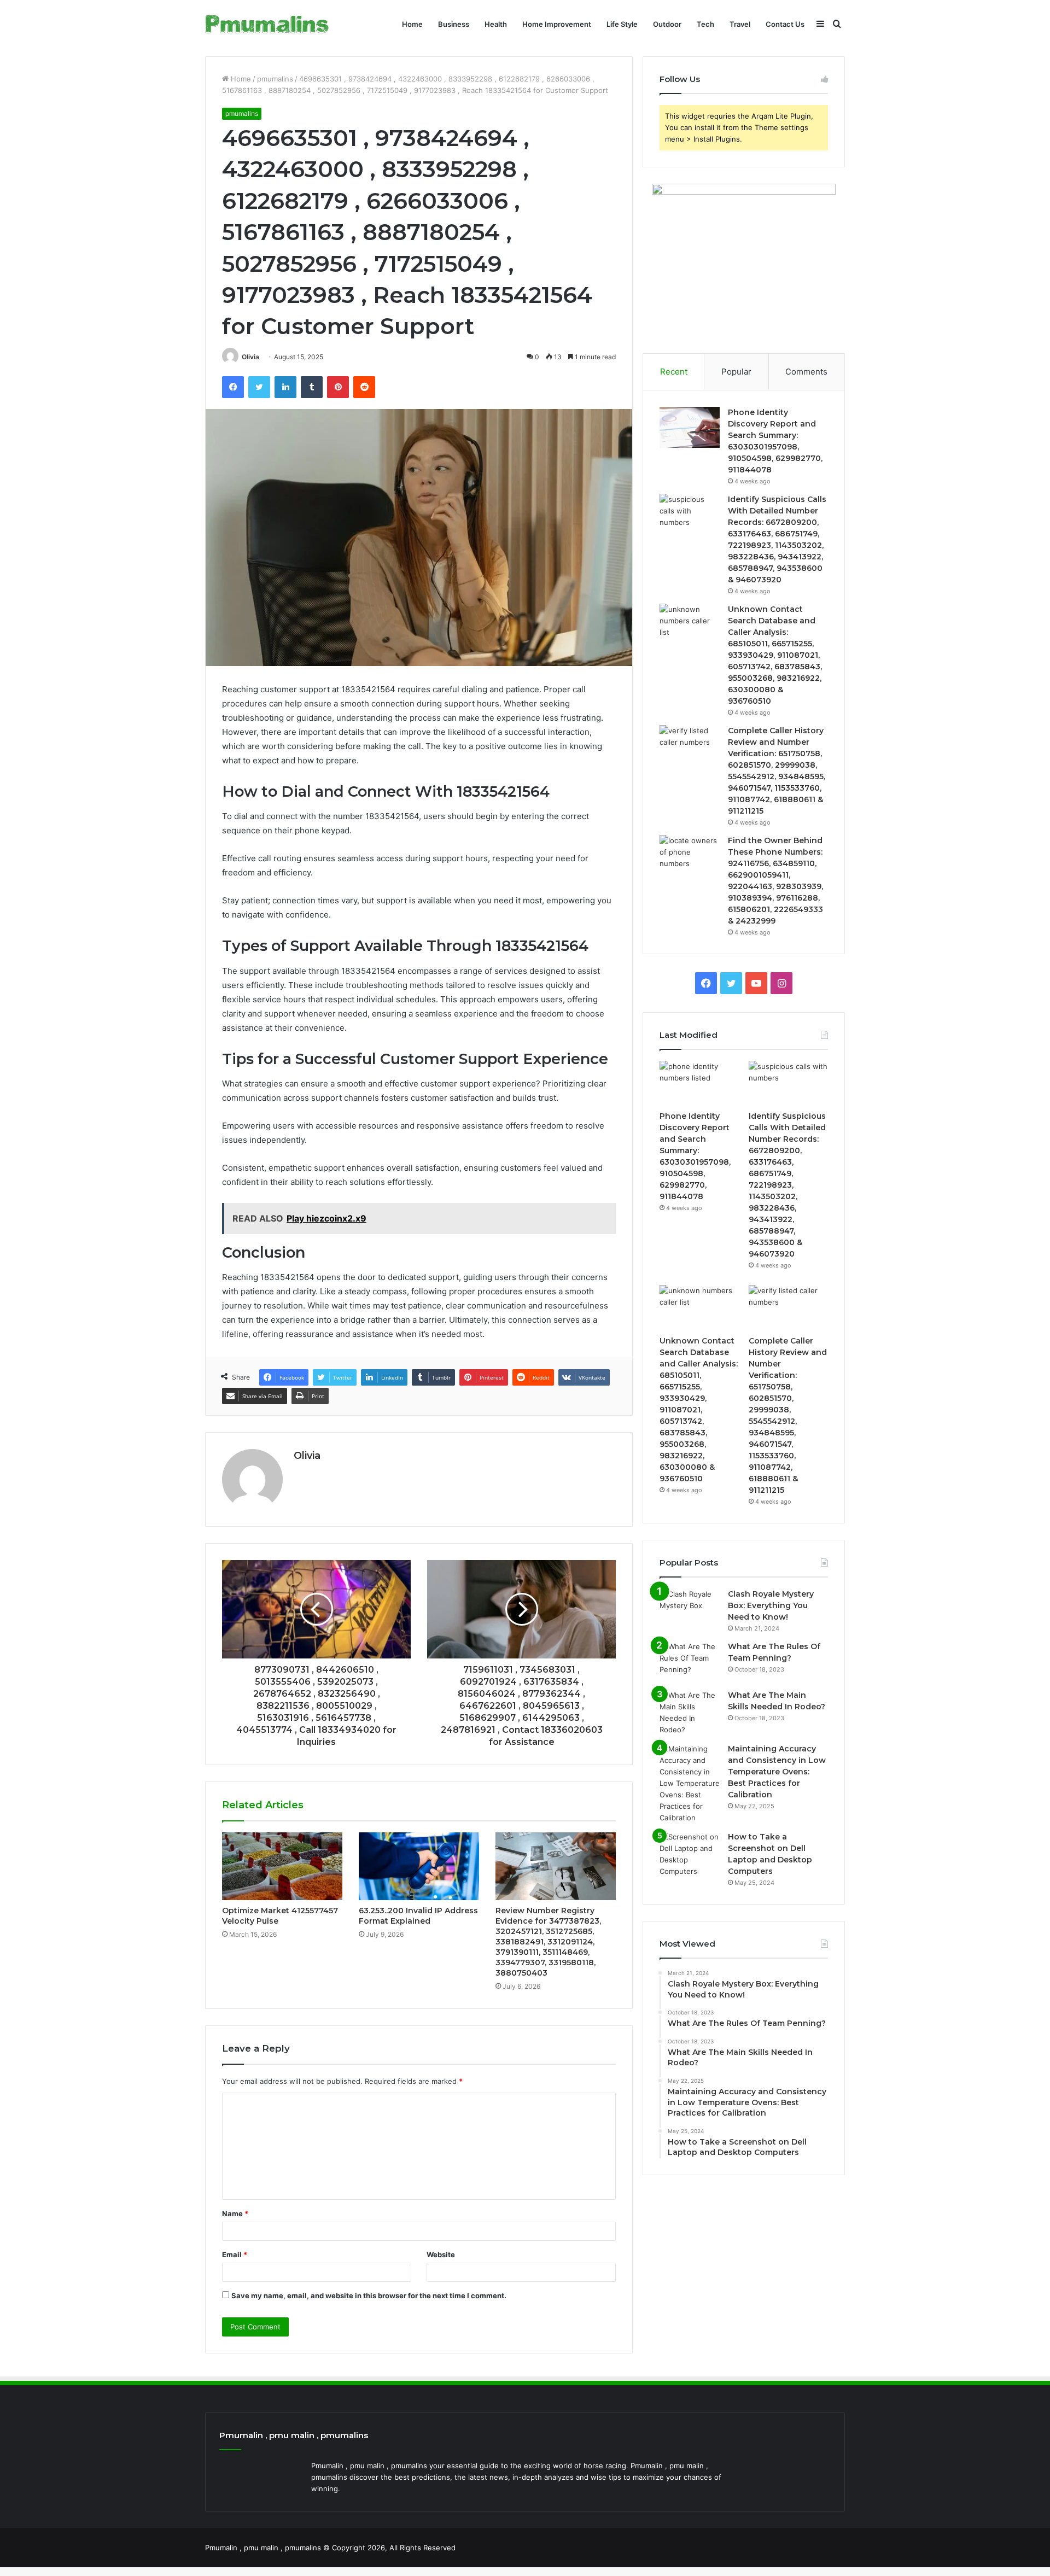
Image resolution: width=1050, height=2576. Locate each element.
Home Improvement (557, 24)
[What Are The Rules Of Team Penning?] (690, 1661)
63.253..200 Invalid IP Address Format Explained (418, 1916)
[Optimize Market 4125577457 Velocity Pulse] (282, 1866)
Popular (736, 372)
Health (496, 24)
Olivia (250, 357)
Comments (806, 372)
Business (454, 24)
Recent (674, 372)
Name (235, 2213)
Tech (705, 24)
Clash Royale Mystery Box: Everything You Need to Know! (771, 1605)
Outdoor (667, 24)
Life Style (622, 24)
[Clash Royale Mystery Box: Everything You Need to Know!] (690, 1609)
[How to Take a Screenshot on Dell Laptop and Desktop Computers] (690, 1854)
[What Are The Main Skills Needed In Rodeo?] (690, 1713)
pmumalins (275, 79)
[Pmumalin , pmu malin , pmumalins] (267, 24)
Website (441, 2254)
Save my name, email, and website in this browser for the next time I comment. (369, 2295)
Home (412, 24)
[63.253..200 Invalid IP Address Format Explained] (419, 1866)
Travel (740, 24)
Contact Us (785, 24)
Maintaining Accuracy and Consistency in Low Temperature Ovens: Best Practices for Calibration (777, 1772)
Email (235, 2254)
